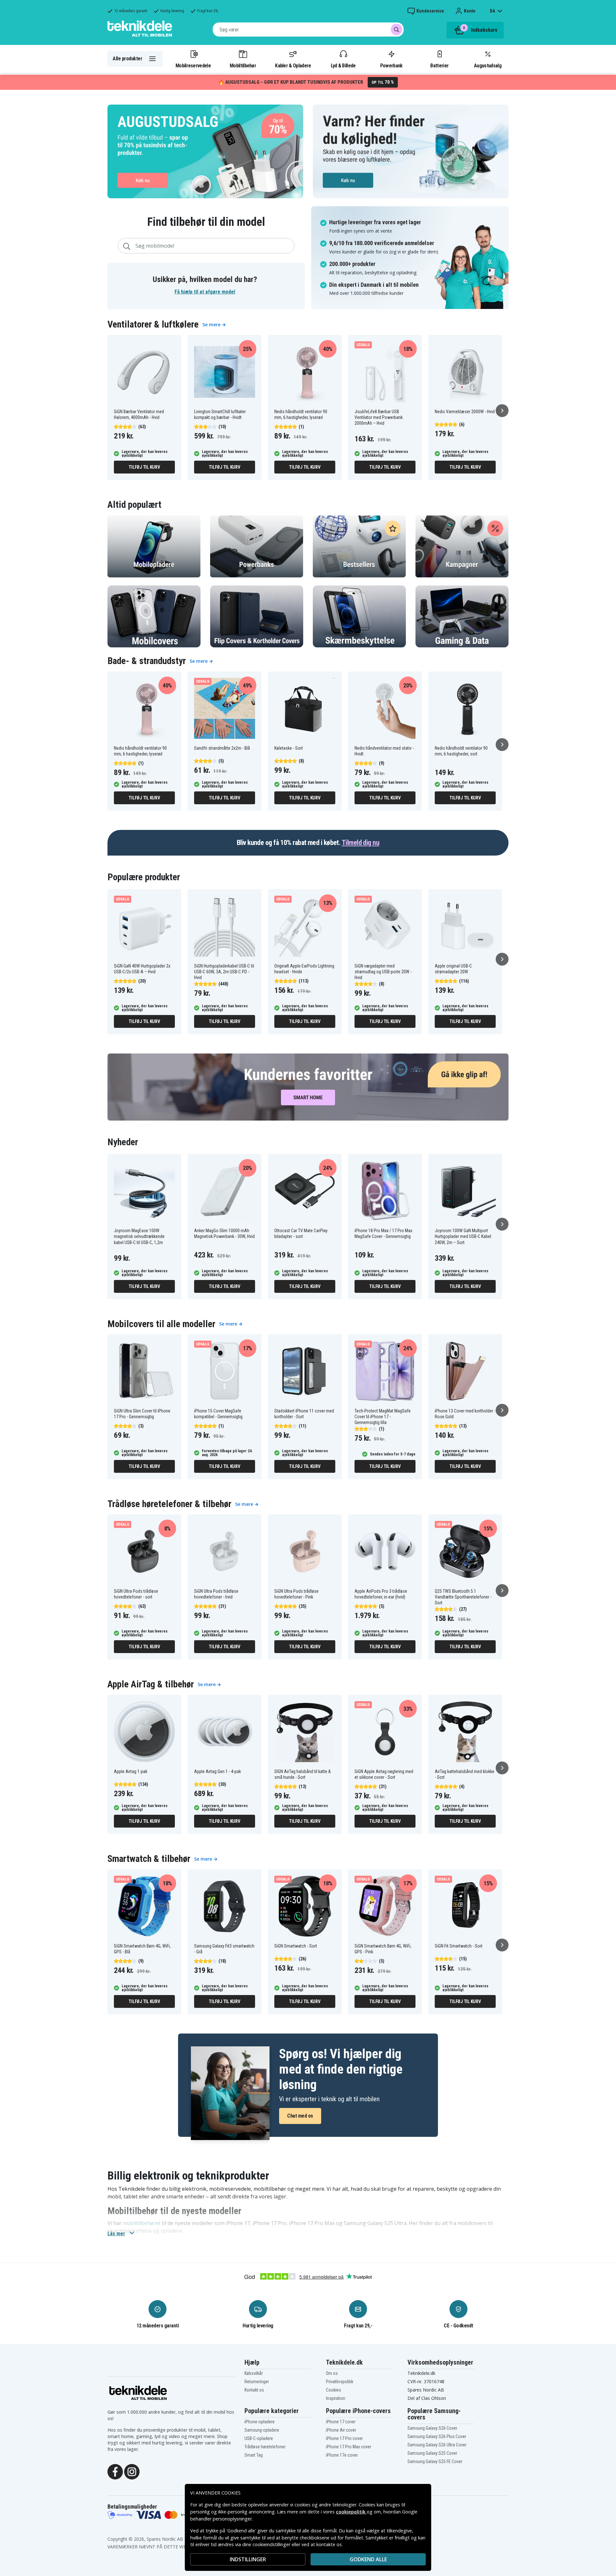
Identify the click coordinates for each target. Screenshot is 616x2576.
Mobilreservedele (193, 65)
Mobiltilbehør (243, 65)
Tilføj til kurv (144, 467)
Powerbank (391, 65)
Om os (332, 2373)
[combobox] (308, 30)
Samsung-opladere (262, 2430)
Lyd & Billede (343, 65)
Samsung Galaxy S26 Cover (432, 2428)
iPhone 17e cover (342, 2455)
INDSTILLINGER (248, 2559)
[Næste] (502, 411)
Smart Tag (254, 2455)
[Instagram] (132, 2471)
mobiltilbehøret (142, 2223)
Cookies (334, 2390)
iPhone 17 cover (341, 2422)
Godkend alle (368, 2559)
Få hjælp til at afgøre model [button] (205, 292)
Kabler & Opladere (293, 65)
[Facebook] (115, 2471)
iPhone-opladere (260, 2422)
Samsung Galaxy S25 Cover (432, 2453)
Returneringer (257, 2382)
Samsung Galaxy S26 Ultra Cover (437, 2445)
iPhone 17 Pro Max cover (349, 2447)
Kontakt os (254, 2390)
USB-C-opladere (259, 2438)
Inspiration (336, 2398)
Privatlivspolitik (340, 2382)
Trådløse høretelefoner (265, 2447)
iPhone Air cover (341, 2430)
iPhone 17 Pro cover (344, 2438)
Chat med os (300, 2116)
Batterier (439, 65)
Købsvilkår (254, 2373)
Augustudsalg (488, 65)
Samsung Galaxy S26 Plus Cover (437, 2436)
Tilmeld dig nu (360, 843)
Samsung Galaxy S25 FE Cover (435, 2461)
